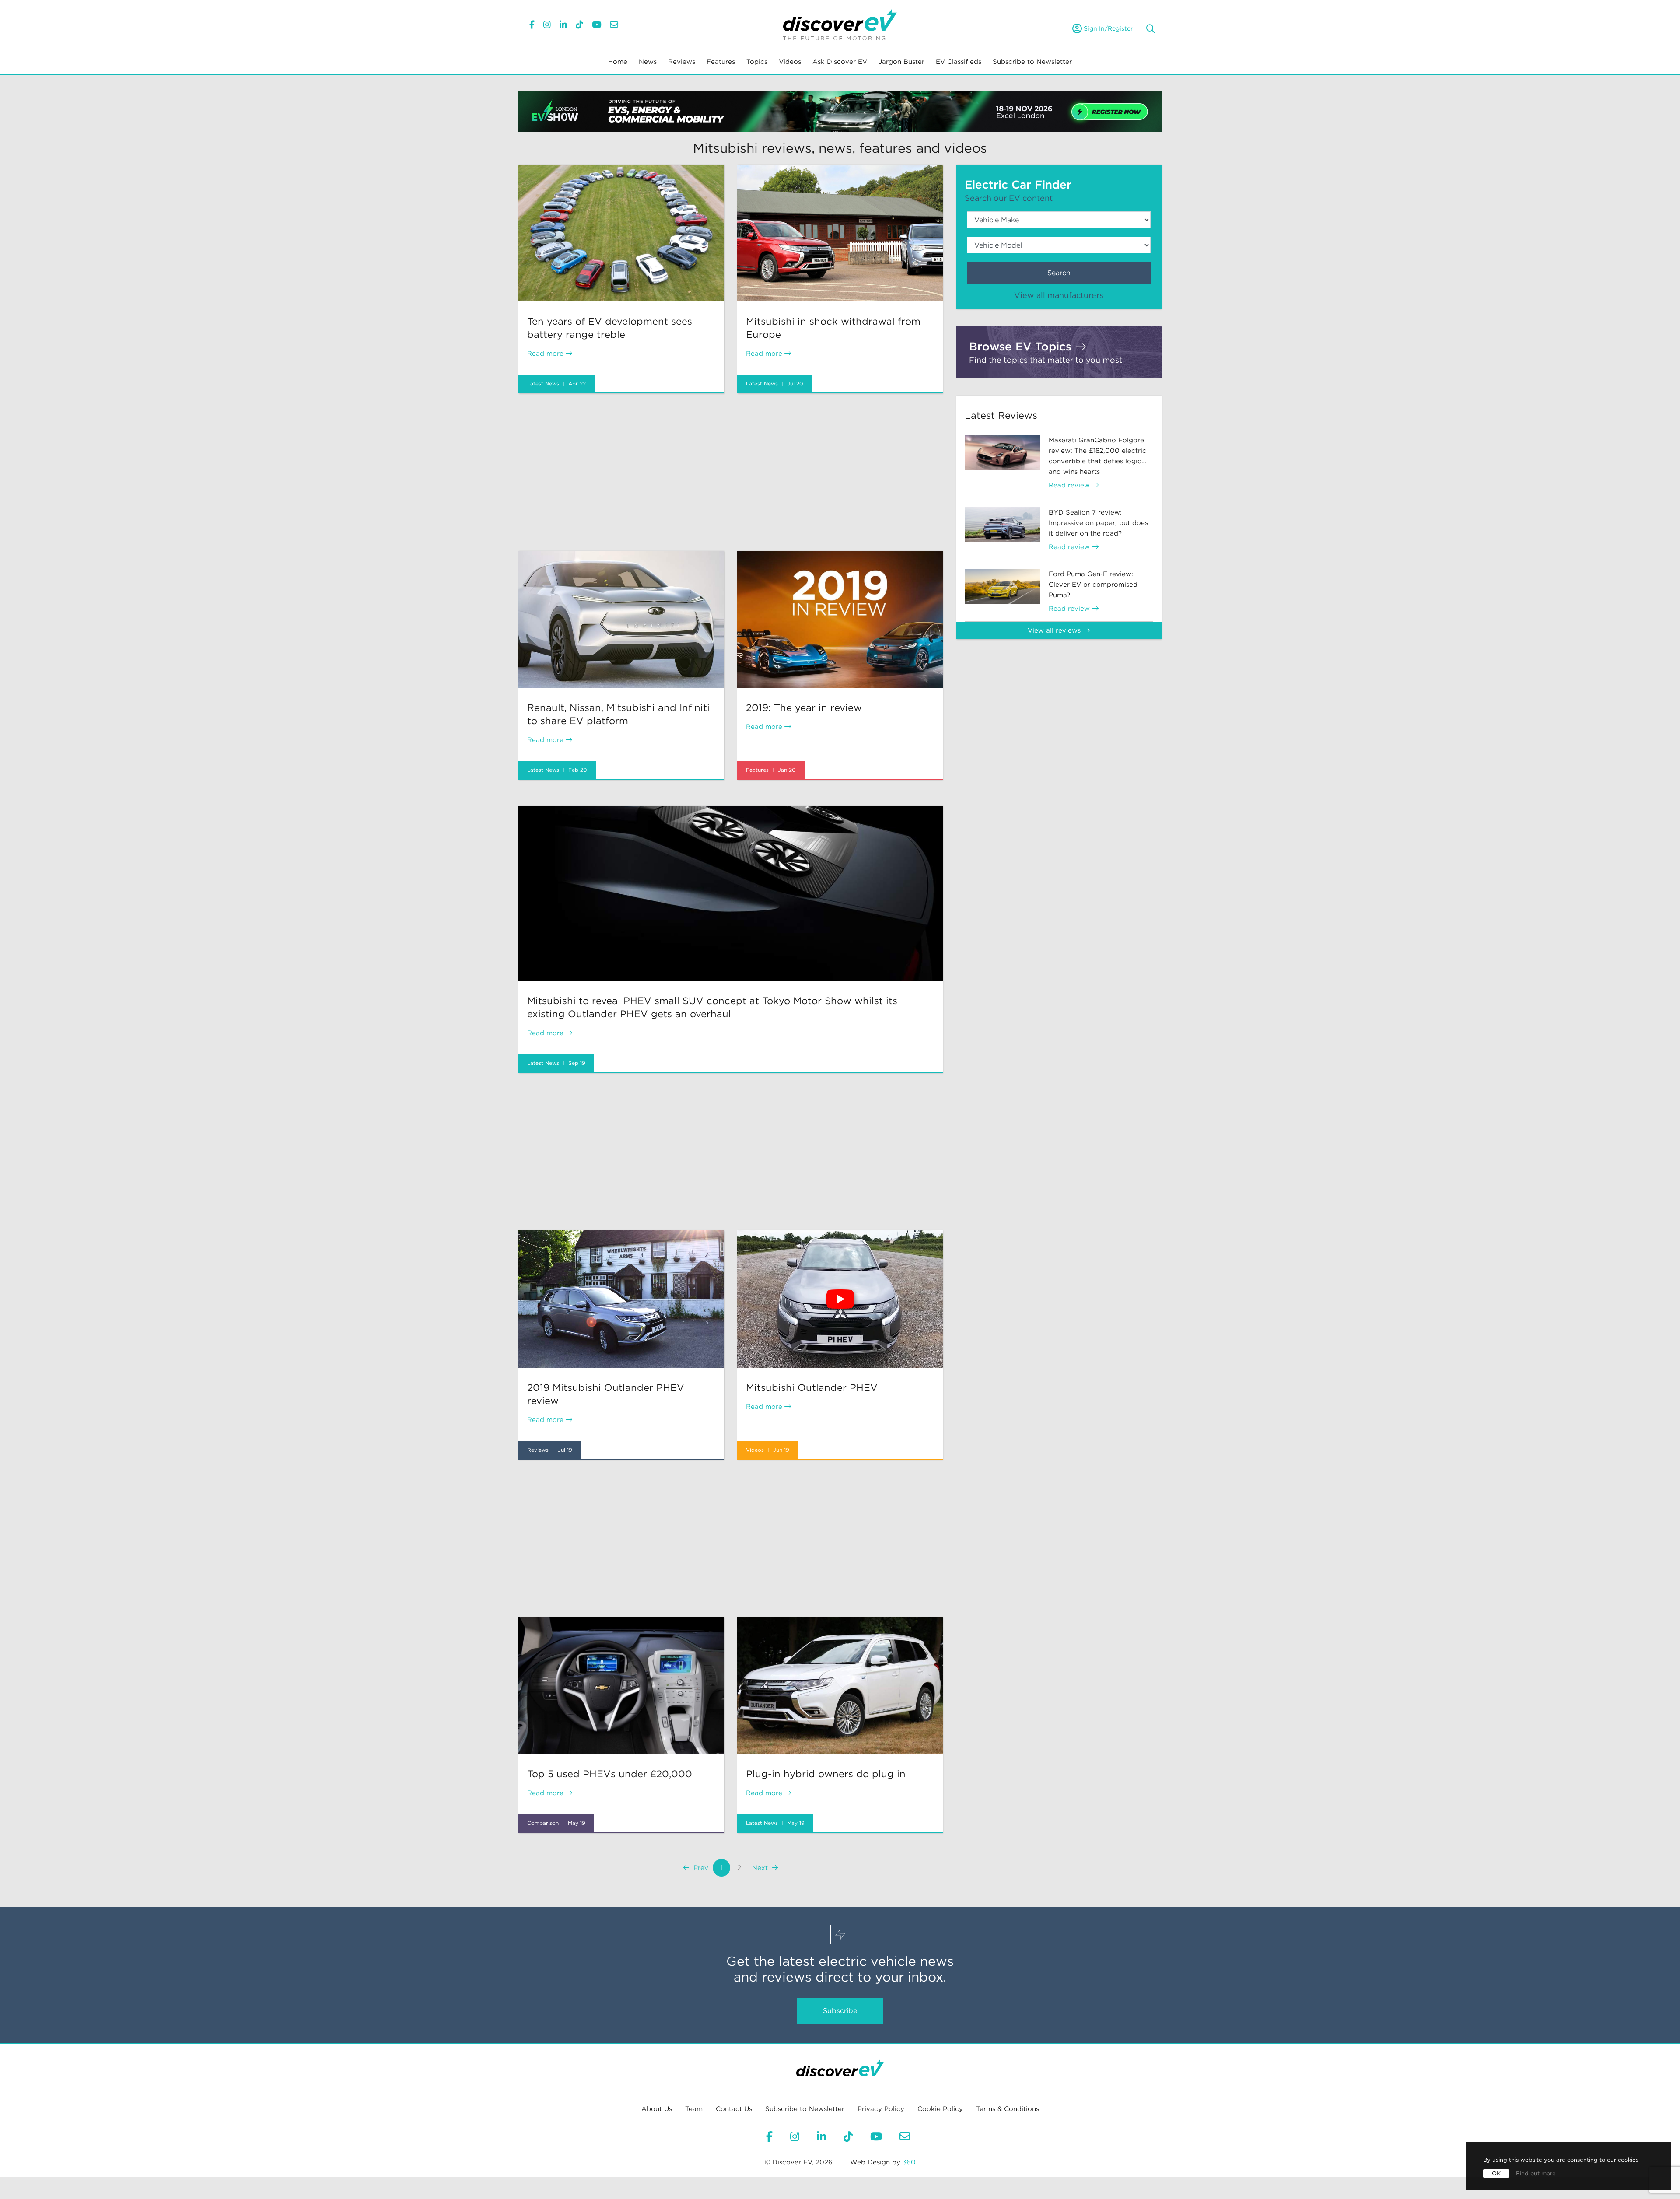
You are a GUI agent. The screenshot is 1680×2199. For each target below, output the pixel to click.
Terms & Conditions (1008, 2109)
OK (1496, 2173)
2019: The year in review (804, 707)
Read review (1070, 485)
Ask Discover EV (840, 62)
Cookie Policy (940, 2109)
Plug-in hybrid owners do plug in (826, 1774)
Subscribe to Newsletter (1032, 62)
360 (909, 2162)
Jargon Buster (901, 62)
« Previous (696, 1868)
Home (618, 62)
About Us (657, 2109)
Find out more (1536, 2173)
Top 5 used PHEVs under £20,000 (610, 1774)
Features (721, 62)
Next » (765, 1868)
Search (1059, 273)
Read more (546, 354)
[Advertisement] (731, 472)
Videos (790, 62)
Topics (757, 62)
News (648, 62)
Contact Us (734, 2109)
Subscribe (840, 2011)
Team (694, 2109)
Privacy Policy (881, 2109)
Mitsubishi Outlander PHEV (812, 1387)
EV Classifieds (959, 62)
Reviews (682, 62)
